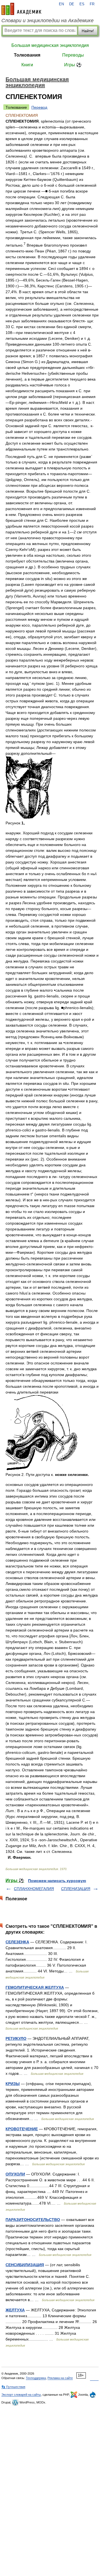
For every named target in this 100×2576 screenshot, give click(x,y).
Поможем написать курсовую (57, 1881)
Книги (27, 65)
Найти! (88, 31)
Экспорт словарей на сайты (21, 2395)
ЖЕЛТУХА (15, 2310)
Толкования (27, 55)
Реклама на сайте (60, 2378)
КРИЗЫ (13, 2084)
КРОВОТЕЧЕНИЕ (22, 2129)
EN (61, 4)
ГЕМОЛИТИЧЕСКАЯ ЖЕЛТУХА (35, 1987)
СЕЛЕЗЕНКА (17, 1942)
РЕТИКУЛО (16, 2038)
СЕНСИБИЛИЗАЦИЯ (25, 2265)
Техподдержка (36, 2378)
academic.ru (21, 9)
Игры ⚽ (73, 65)
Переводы (73, 55)
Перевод (39, 107)
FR (92, 4)
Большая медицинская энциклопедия (50, 45)
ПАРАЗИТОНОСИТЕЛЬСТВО (33, 2220)
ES (82, 4)
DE (72, 4)
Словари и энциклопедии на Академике (47, 21)
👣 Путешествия (13, 2387)
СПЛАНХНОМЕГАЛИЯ (34, 1889)
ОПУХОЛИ (15, 2174)
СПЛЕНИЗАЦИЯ (76, 1889)
